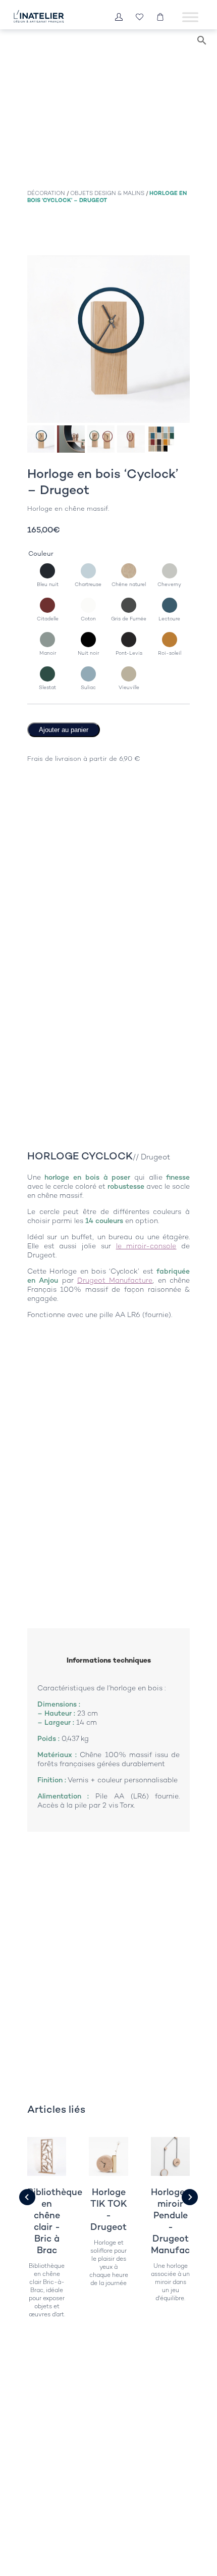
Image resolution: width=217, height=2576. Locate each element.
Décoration (46, 193)
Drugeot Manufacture (115, 1280)
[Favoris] (140, 17)
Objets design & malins (107, 193)
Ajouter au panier (64, 730)
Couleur (41, 553)
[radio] (48, 575)
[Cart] (160, 17)
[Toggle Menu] (190, 17)
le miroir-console (146, 1246)
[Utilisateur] (119, 17)
